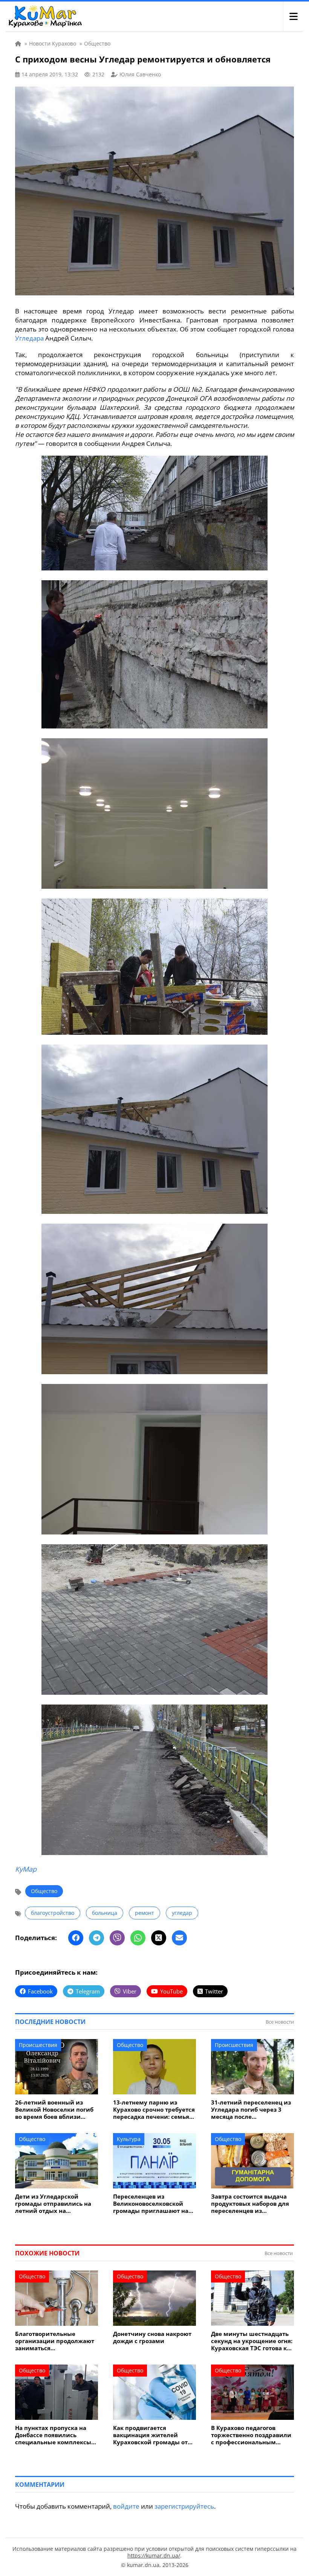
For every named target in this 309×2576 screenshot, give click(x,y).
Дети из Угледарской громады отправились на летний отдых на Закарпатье (53, 2204)
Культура (129, 2139)
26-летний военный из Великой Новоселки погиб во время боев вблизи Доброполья (54, 2110)
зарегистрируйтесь (184, 2506)
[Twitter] (159, 1938)
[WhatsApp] (138, 1938)
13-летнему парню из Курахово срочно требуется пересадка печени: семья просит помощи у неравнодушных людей (154, 2110)
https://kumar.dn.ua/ (154, 2555)
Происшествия (38, 2045)
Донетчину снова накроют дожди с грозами (152, 2337)
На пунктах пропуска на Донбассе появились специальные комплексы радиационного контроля (53, 2435)
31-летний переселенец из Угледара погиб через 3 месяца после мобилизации (251, 2110)
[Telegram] (96, 1938)
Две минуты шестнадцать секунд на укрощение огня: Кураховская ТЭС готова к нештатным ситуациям (252, 2341)
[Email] (179, 1938)
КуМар (26, 1869)
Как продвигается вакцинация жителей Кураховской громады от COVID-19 (150, 2435)
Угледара (29, 338)
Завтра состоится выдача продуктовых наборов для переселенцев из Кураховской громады (250, 2204)
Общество (44, 1891)
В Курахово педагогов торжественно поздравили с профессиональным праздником (251, 2435)
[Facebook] (76, 1938)
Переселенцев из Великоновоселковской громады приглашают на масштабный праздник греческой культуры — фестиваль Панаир (151, 2204)
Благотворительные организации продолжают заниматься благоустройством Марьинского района (55, 2341)
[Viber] (117, 1938)
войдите (126, 2506)
